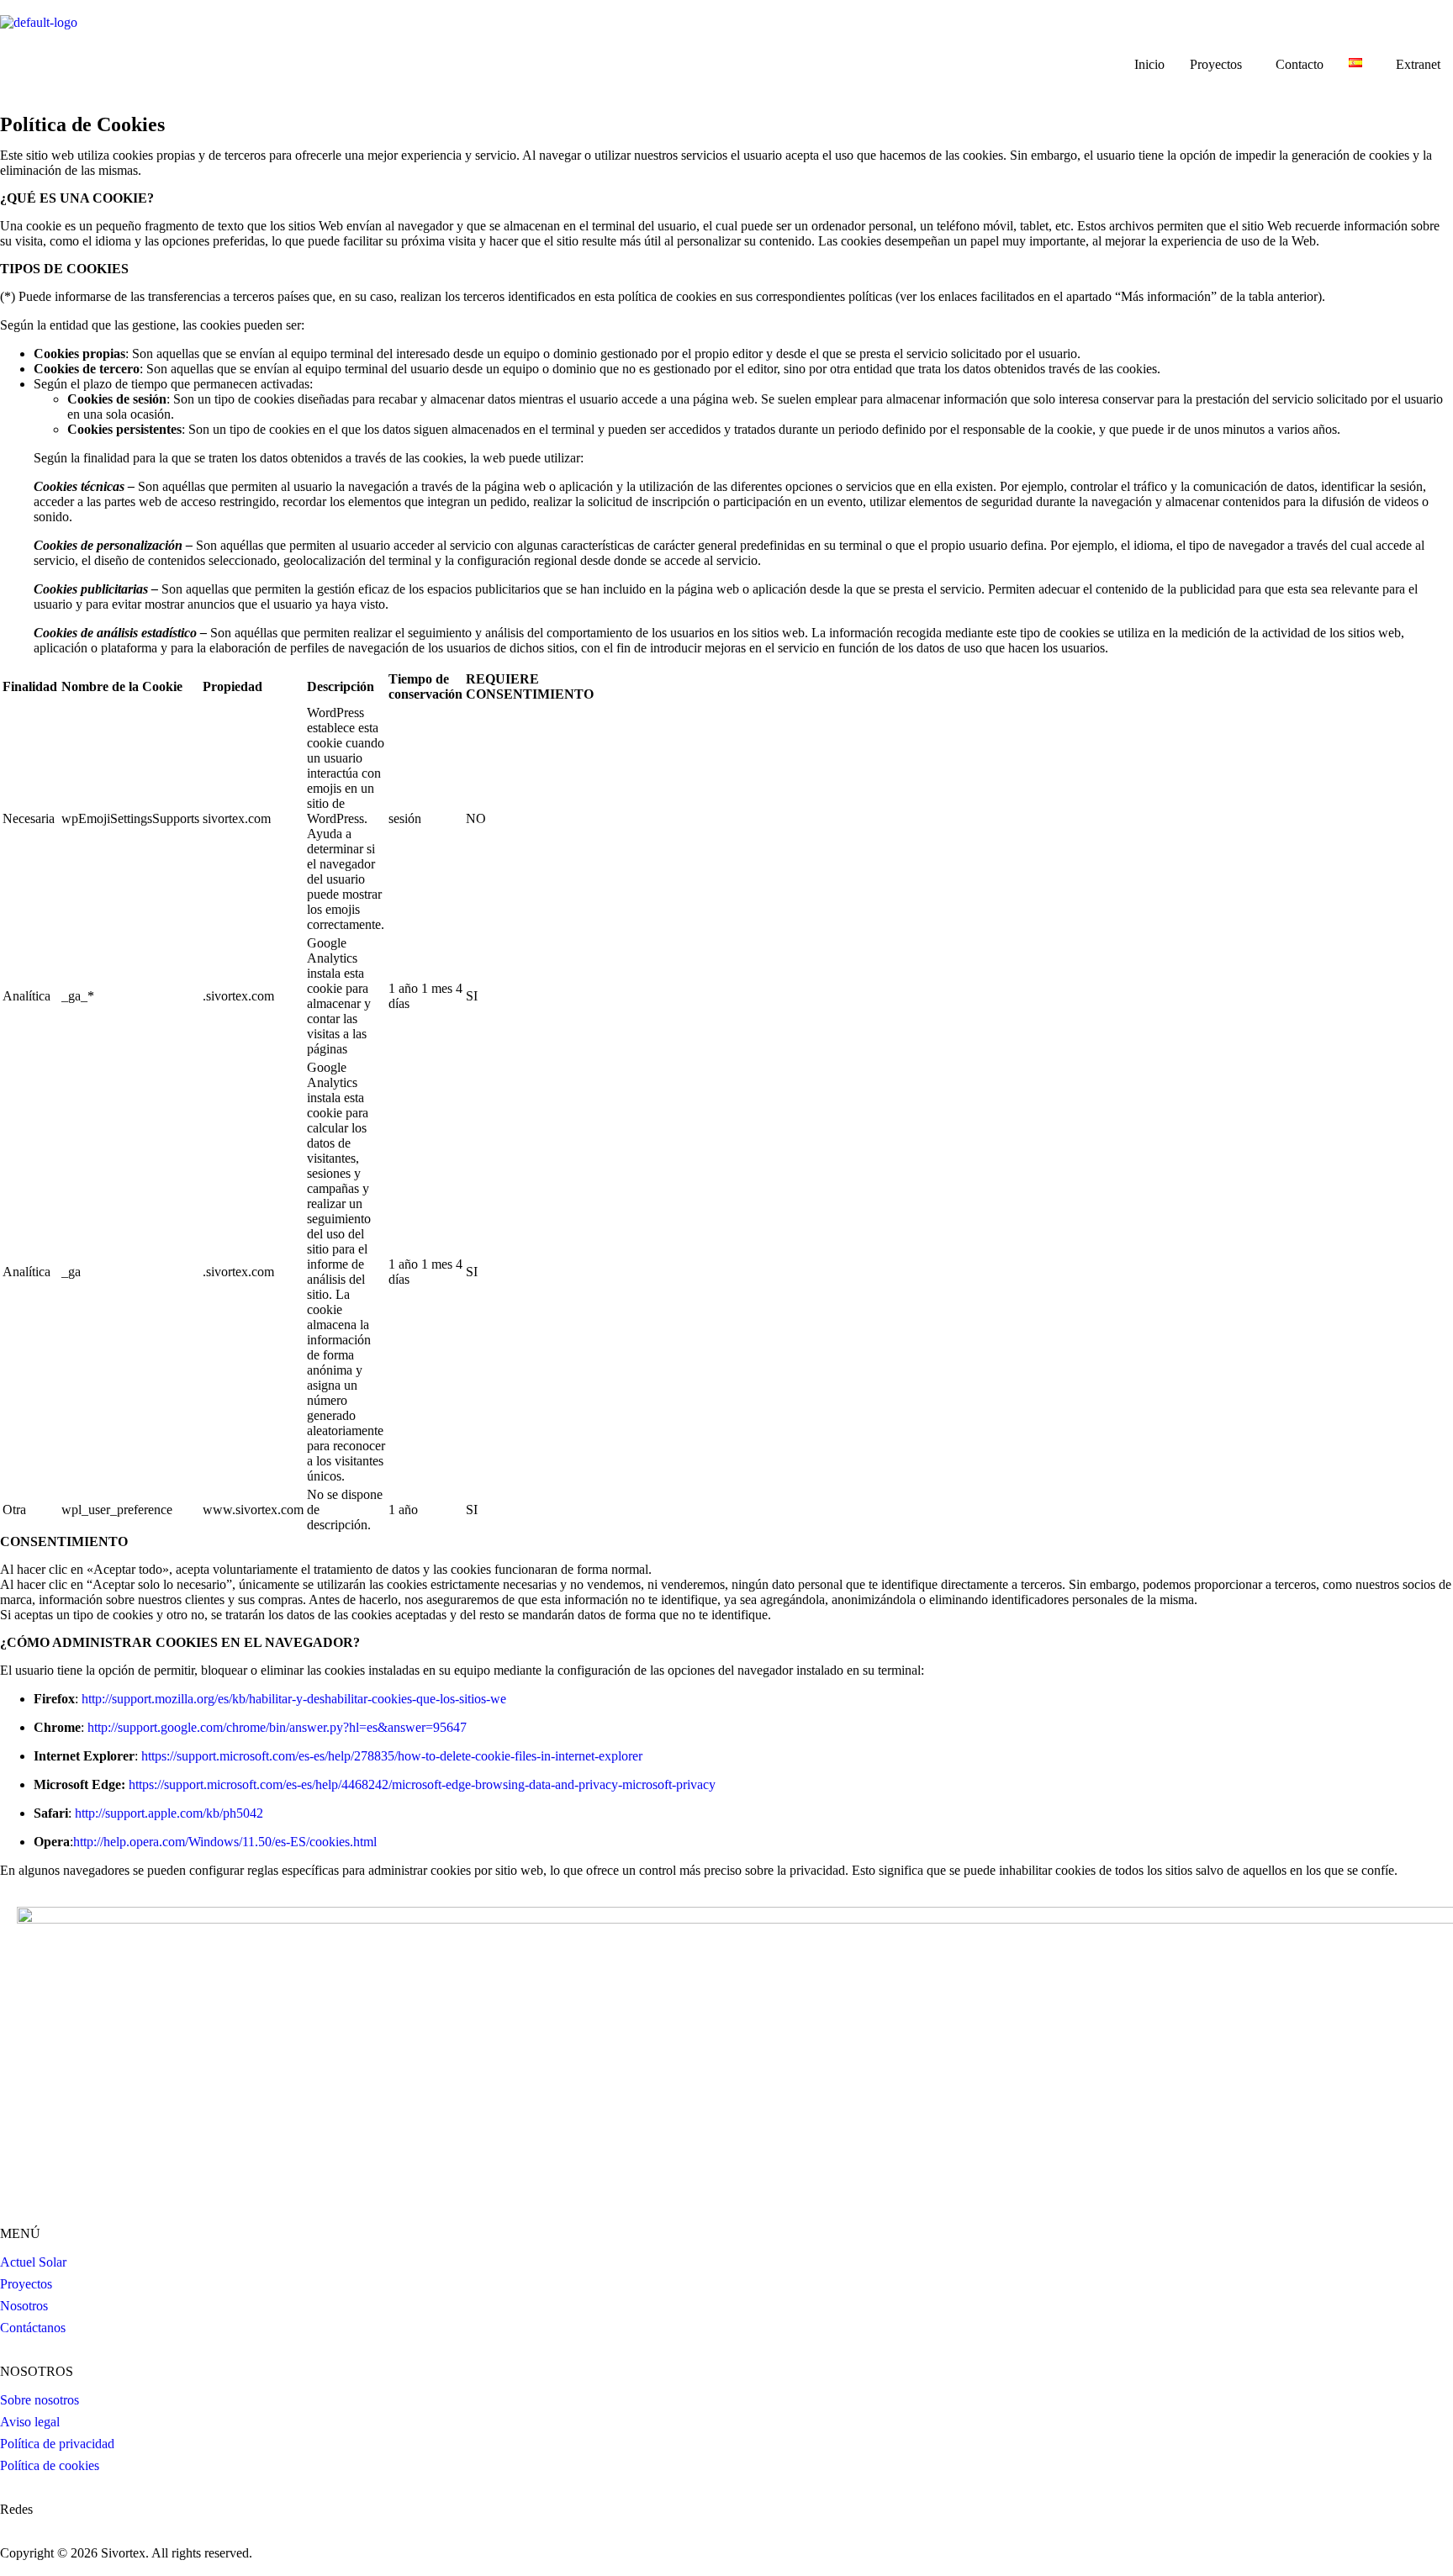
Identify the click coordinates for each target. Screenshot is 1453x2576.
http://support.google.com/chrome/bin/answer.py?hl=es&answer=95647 (277, 1727)
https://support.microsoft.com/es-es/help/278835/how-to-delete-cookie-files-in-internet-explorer (392, 1756)
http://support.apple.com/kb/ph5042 (169, 1813)
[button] (1220, 65)
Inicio (1149, 64)
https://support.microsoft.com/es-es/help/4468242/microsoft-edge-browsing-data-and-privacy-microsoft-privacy (422, 1784)
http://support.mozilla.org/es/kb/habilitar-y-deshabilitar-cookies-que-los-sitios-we (294, 1699)
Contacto (1300, 64)
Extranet (1418, 64)
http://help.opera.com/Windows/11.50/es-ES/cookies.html (225, 1842)
